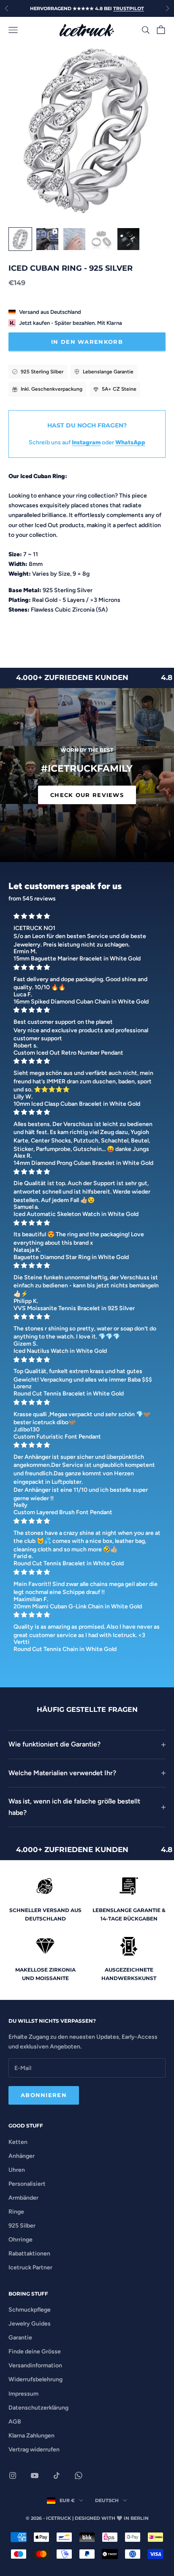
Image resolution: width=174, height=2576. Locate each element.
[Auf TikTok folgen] (57, 2475)
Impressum (23, 2394)
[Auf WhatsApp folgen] (79, 2475)
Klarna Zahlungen (31, 2436)
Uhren (17, 2170)
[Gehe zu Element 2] (47, 239)
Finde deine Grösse (35, 2352)
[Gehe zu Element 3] (74, 239)
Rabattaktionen (29, 2254)
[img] (87, 916)
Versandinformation (35, 2365)
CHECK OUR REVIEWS (87, 795)
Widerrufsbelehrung (35, 2379)
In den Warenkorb (87, 342)
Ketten (18, 2142)
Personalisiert (27, 2184)
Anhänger (22, 2156)
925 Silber (22, 2226)
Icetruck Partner (30, 2267)
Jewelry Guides (30, 2324)
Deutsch (107, 2500)
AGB (15, 2422)
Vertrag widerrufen (34, 2450)
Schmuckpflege (30, 2310)
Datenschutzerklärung (38, 2408)
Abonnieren (44, 2095)
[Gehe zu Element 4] (101, 239)
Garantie (20, 2338)
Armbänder (23, 2198)
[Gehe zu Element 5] (128, 239)
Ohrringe (20, 2240)
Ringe (16, 2212)
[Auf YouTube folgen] (35, 2475)
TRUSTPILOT (129, 8)
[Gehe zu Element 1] (20, 239)
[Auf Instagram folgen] (13, 2475)
